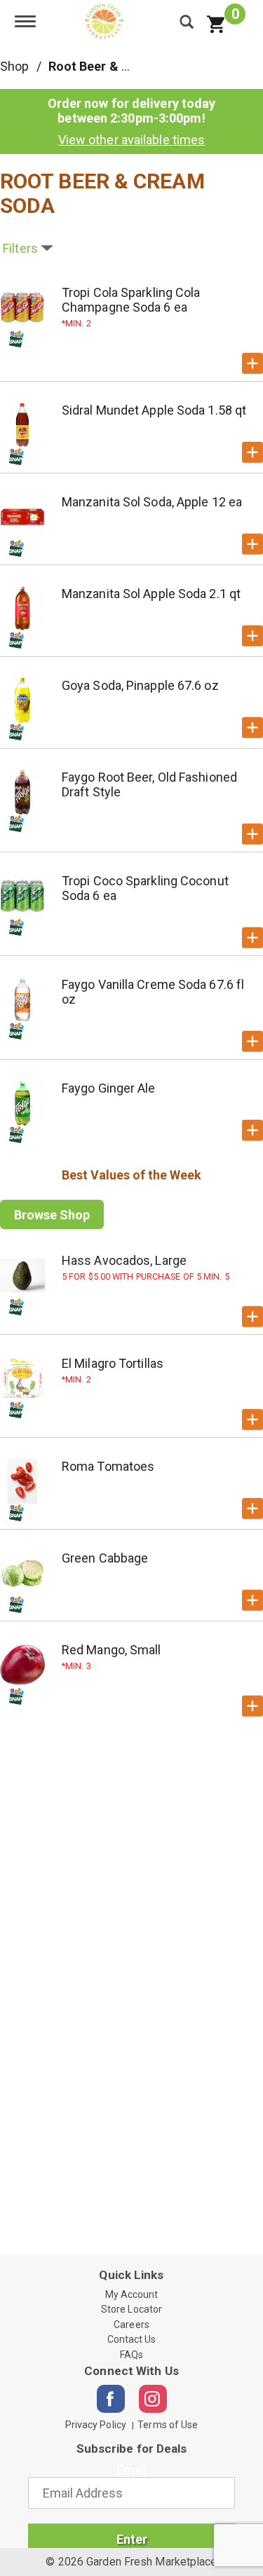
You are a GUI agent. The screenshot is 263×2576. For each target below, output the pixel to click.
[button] (252, 363)
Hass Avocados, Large (124, 1260)
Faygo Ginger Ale (109, 1088)
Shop (14, 66)
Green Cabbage (105, 1558)
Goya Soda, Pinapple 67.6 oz (140, 685)
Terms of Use (168, 2425)
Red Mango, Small (112, 1650)
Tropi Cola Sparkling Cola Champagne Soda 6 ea (131, 300)
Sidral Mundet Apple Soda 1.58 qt (154, 410)
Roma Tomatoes (108, 1466)
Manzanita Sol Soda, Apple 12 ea (152, 502)
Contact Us (132, 2339)
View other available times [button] (132, 140)
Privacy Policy (96, 2425)
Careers (131, 2325)
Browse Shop (52, 1215)
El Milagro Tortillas (113, 1363)
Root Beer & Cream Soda (121, 66)
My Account (132, 2294)
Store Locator (131, 2309)
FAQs (131, 2355)
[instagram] (153, 2399)
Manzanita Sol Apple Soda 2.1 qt (151, 594)
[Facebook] (111, 2399)
